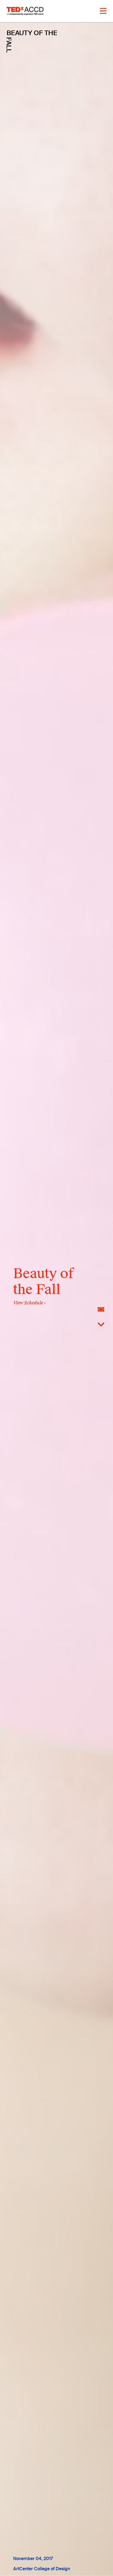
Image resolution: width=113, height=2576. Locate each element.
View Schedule (28, 1303)
